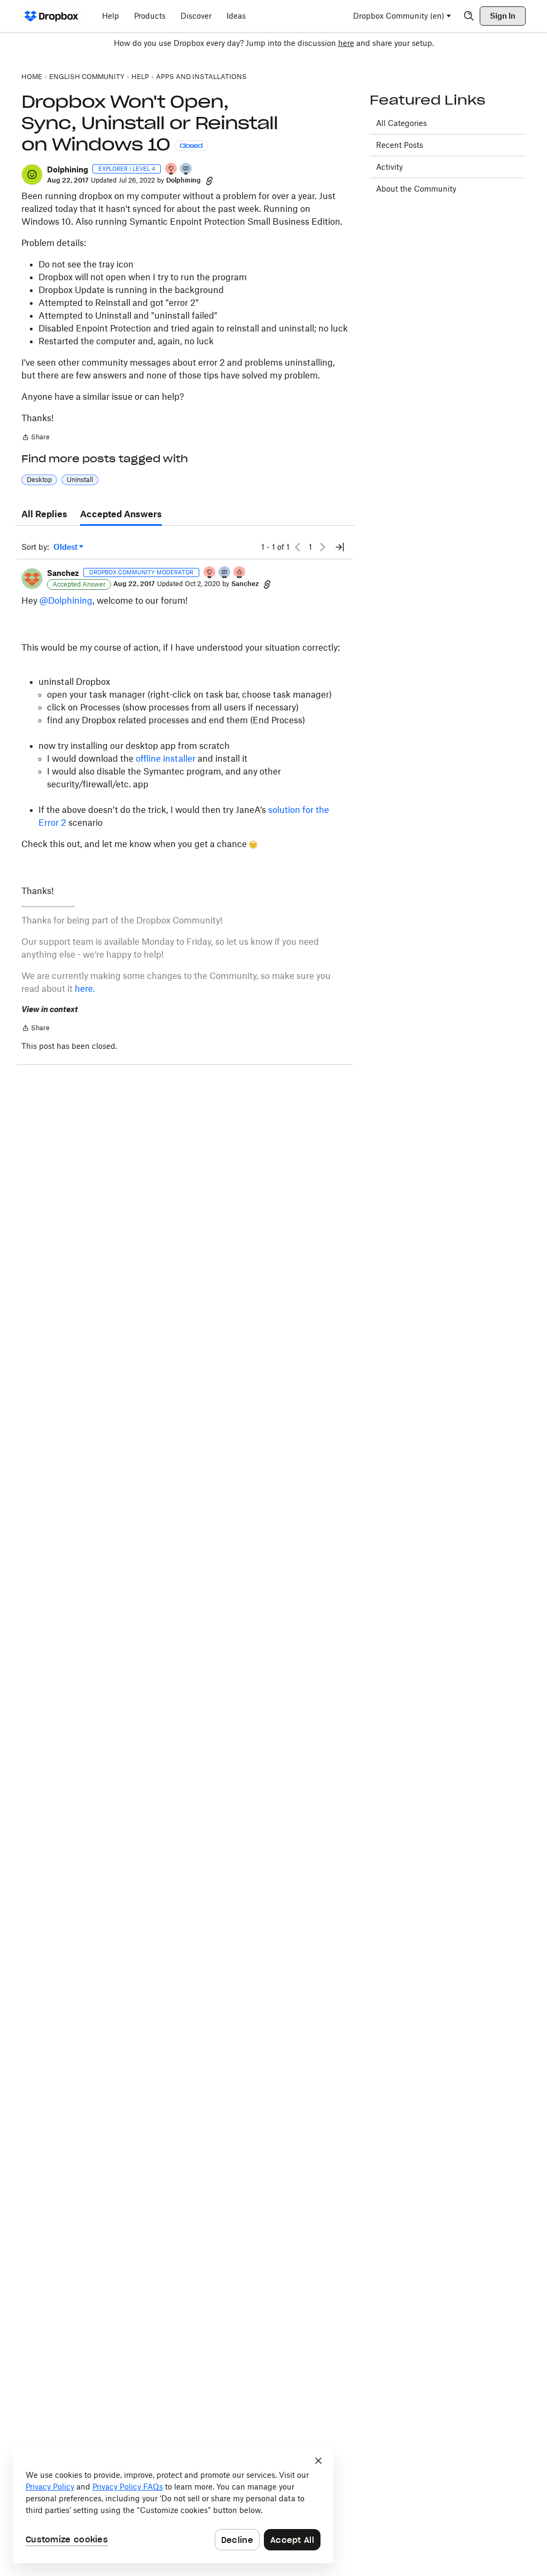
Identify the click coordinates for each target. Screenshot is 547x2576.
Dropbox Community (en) (399, 16)
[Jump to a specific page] (340, 547)
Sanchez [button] (63, 573)
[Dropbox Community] (52, 16)
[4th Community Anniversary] (171, 169)
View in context (50, 1009)
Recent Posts (400, 145)
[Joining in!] (186, 169)
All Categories (401, 123)
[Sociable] (225, 573)
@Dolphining (66, 600)
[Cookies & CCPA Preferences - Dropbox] (173, 2506)
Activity (389, 167)
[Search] (469, 16)
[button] (32, 175)
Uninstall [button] (80, 480)
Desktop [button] (39, 480)
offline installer (167, 758)
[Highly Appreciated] (240, 573)
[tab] (44, 515)
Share (36, 438)
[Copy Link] (209, 180)
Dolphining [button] (68, 169)
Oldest (66, 547)
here (346, 43)
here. (85, 989)
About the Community (416, 189)
